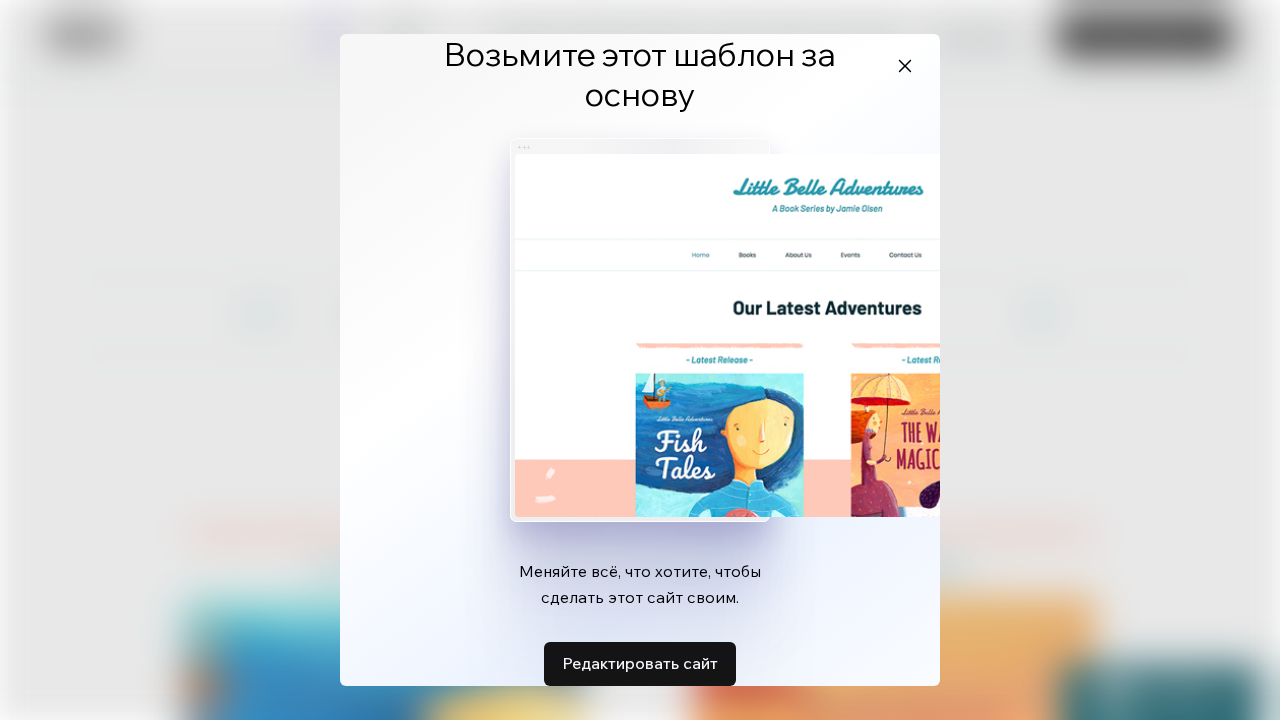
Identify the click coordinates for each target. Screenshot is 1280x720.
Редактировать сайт (640, 663)
